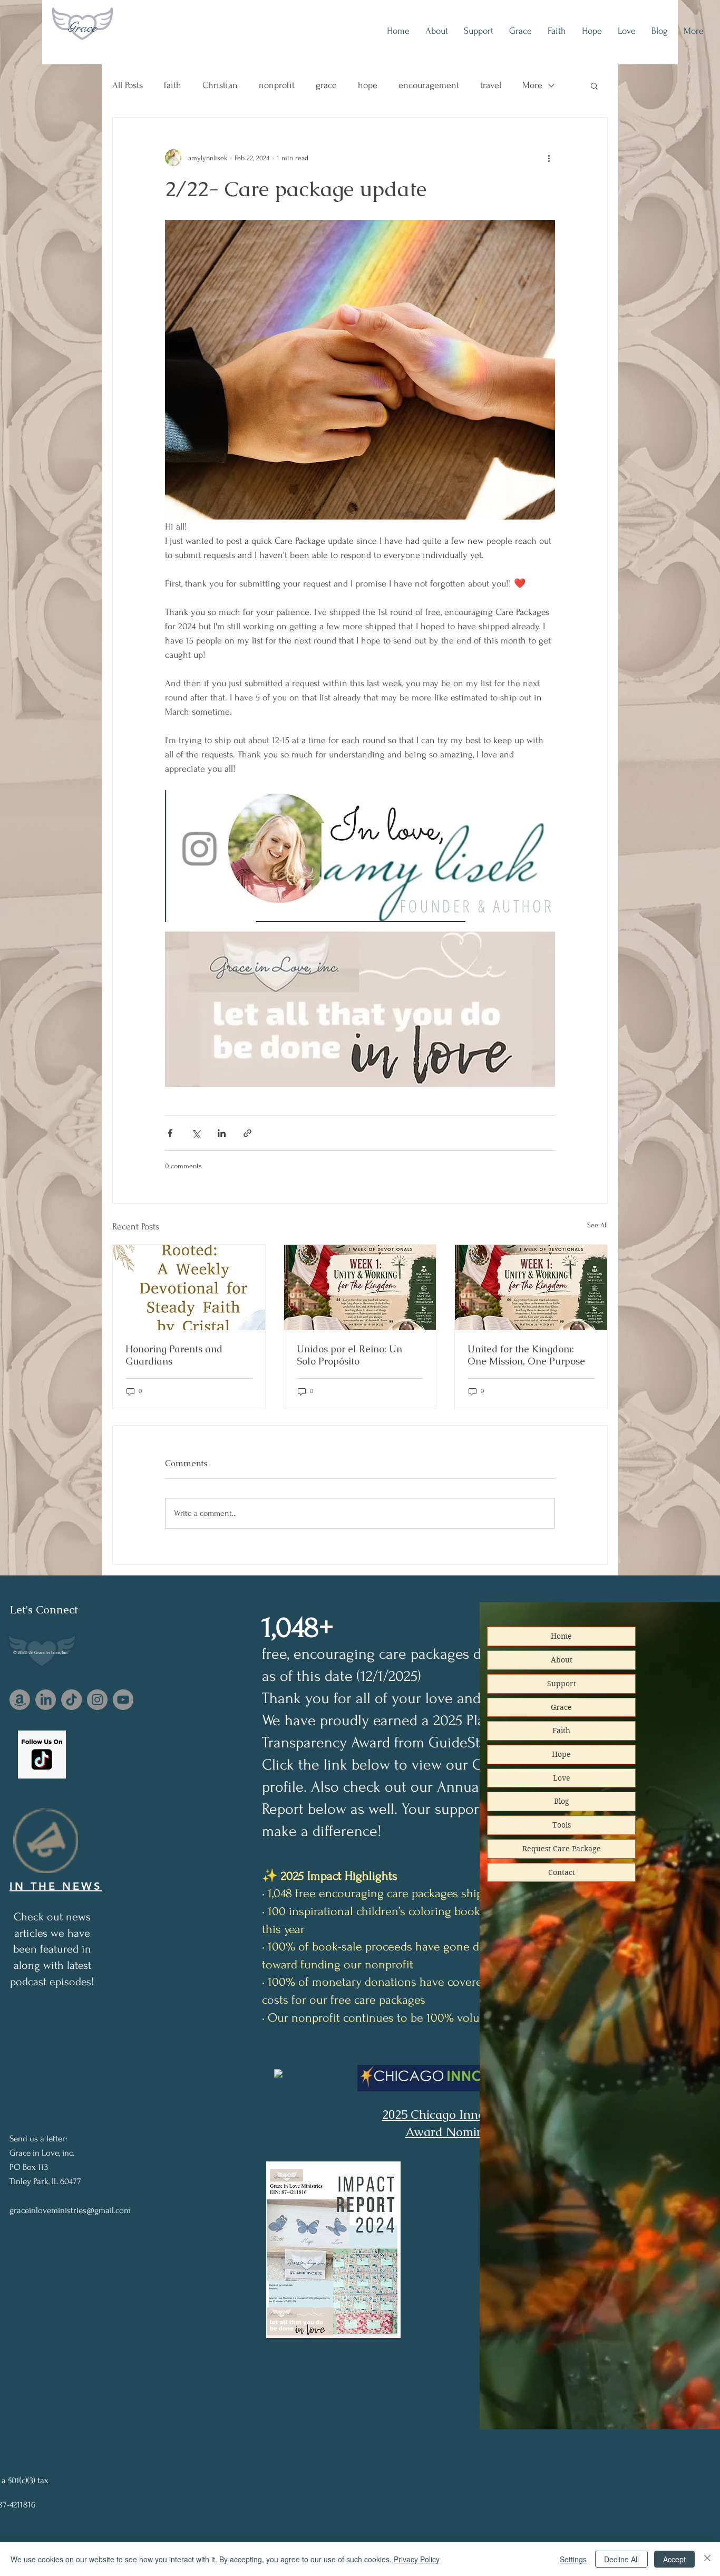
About (562, 1660)
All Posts (128, 85)
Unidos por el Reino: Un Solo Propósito (349, 1355)
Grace (82, 27)
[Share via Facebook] (170, 1133)
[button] (594, 85)
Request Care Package (562, 1849)
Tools (562, 1825)
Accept (674, 2559)
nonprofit (277, 85)
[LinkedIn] (46, 1700)
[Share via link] (247, 1133)
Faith (561, 1731)
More (532, 85)
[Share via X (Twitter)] (196, 1133)
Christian (220, 85)
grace (326, 85)
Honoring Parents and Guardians (174, 1355)
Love (562, 1778)
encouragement (429, 85)
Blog (562, 1801)
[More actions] (549, 158)
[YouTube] (123, 1700)
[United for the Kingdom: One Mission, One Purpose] (531, 1287)
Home (561, 1636)
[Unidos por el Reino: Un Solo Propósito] (360, 1287)
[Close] (707, 2559)
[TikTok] (71, 1700)
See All (597, 1225)
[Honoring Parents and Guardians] (189, 1287)
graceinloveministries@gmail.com (70, 2210)
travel (491, 85)
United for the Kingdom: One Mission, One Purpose (526, 1355)
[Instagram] (97, 1700)
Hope (561, 1754)
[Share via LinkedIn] (222, 1133)
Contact (562, 1872)
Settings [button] (573, 2559)
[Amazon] (20, 1700)
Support (562, 1684)
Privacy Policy (417, 2559)
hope (368, 85)
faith (173, 85)
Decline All (621, 2559)
